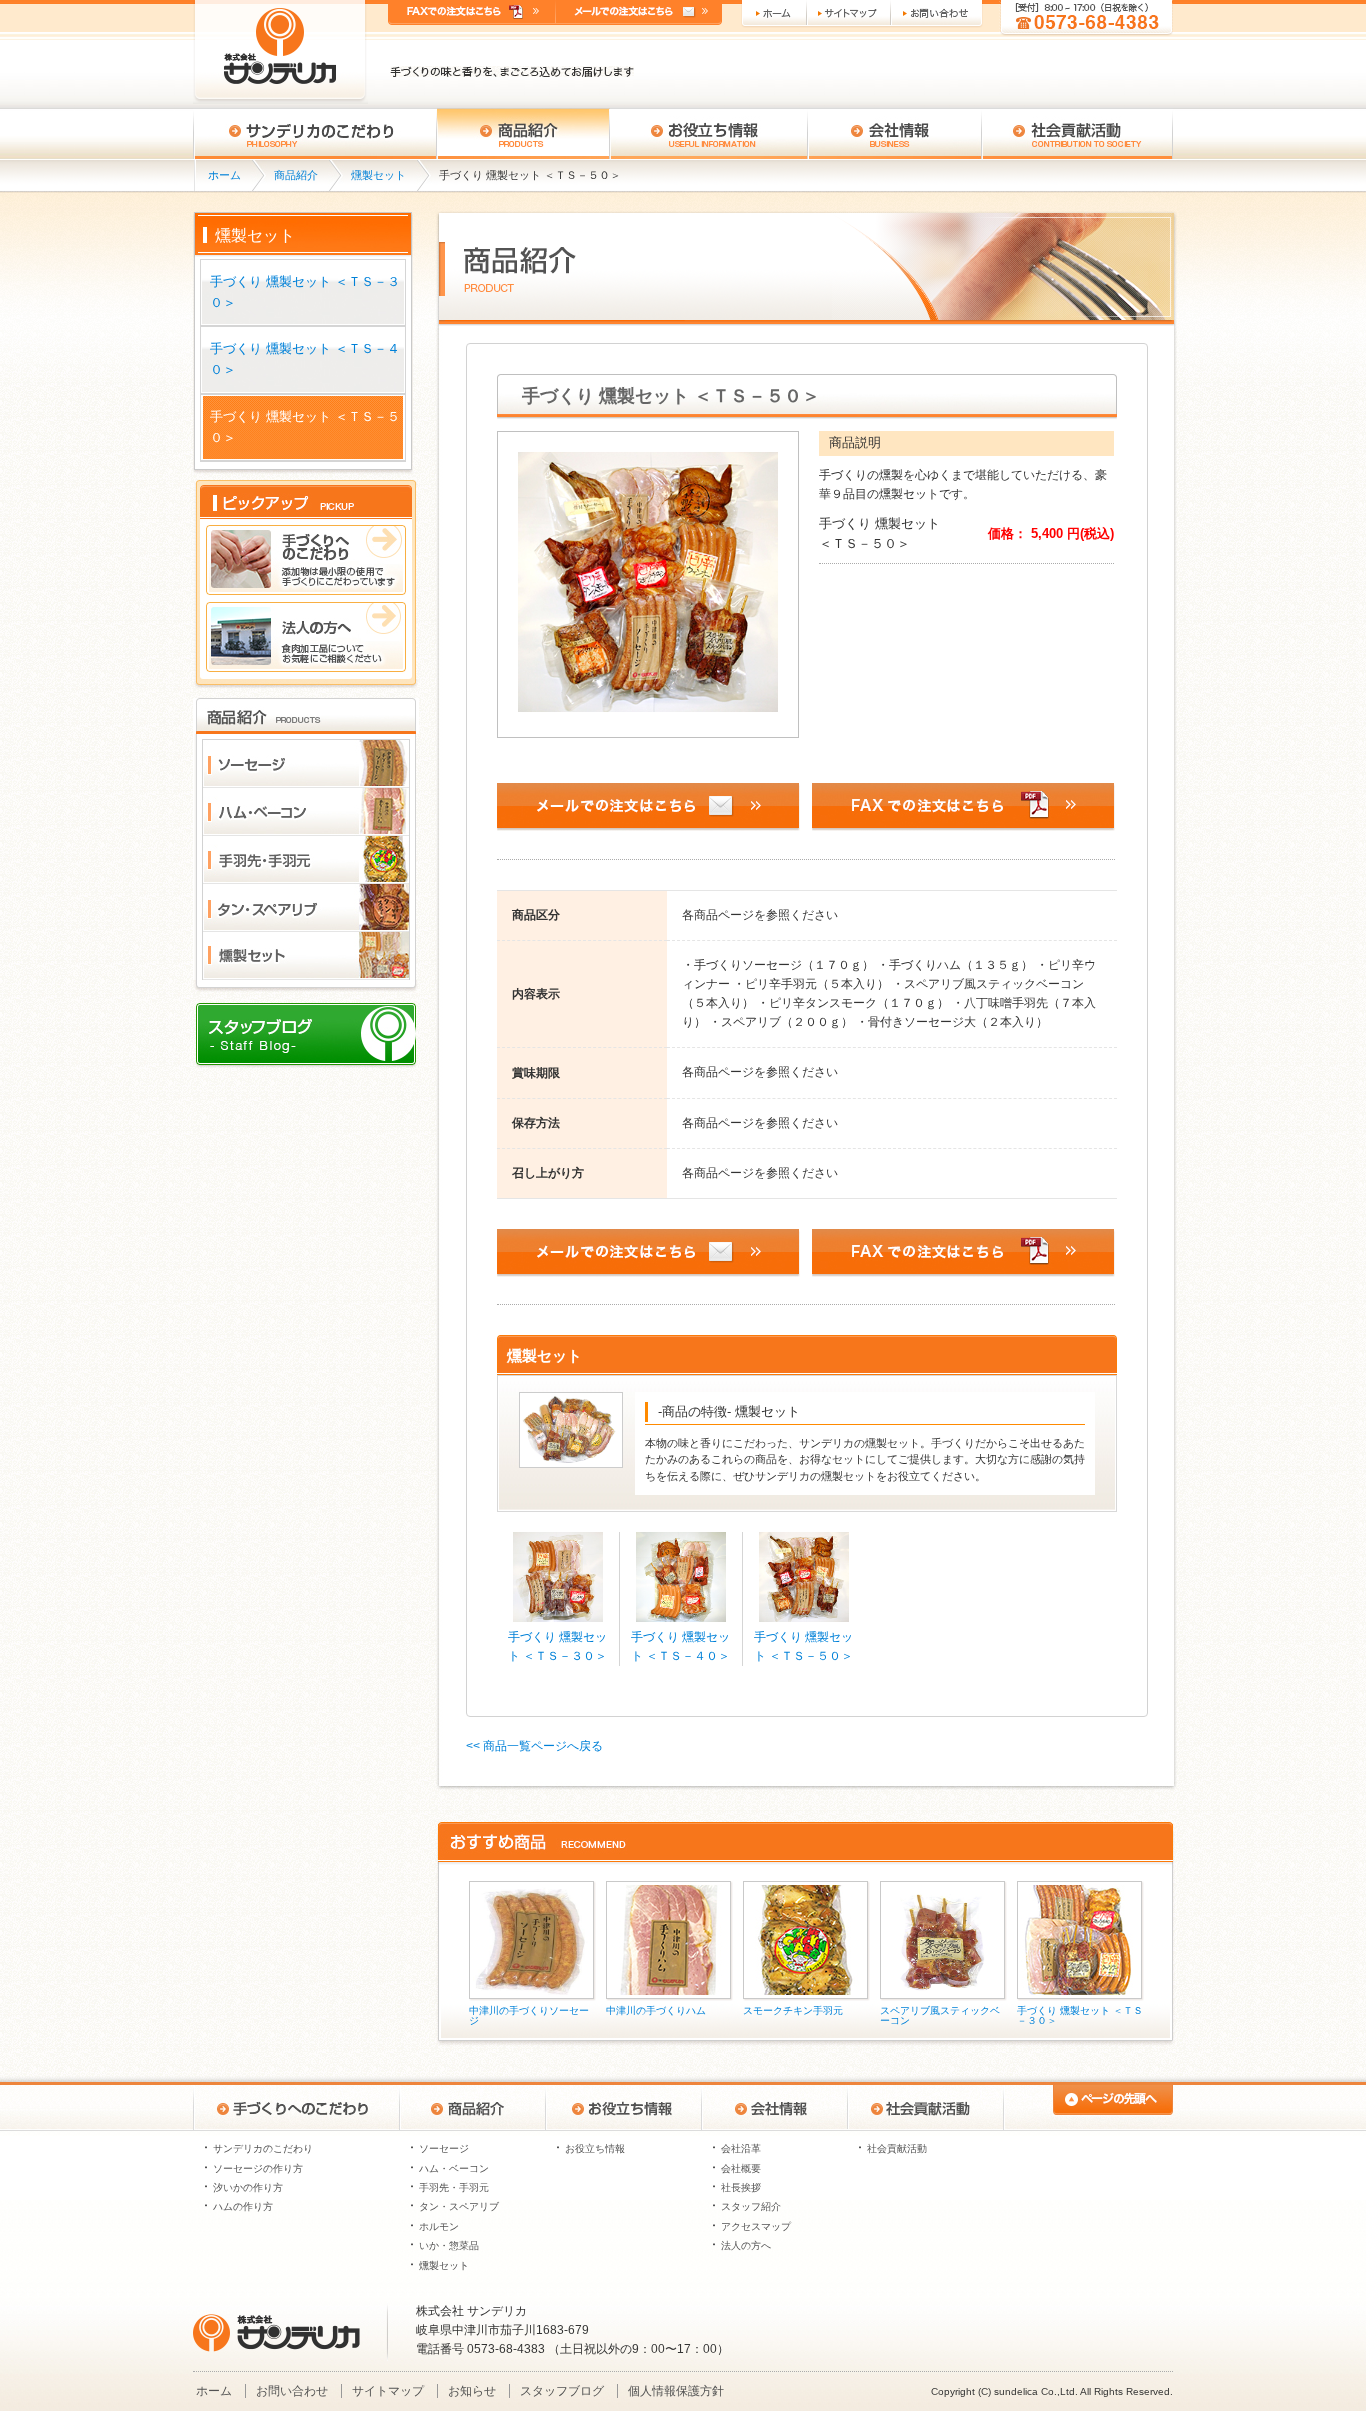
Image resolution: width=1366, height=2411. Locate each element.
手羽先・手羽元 (454, 2187)
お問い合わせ (938, 14)
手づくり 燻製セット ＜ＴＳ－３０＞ (305, 292)
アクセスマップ (756, 2226)
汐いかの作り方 (248, 2187)
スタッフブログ (562, 2391)
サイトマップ (850, 14)
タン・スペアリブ (459, 2206)
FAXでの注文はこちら (472, 12)
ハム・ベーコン (454, 2168)
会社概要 (741, 2168)
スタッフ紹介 (751, 2206)
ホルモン (439, 2226)
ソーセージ (444, 2148)
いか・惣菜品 (449, 2245)
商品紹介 (523, 134)
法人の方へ (746, 2245)
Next (1164, 1951)
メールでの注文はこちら (639, 12)
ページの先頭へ (1088, 2106)
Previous (446, 1951)
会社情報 (895, 134)
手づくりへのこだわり (315, 134)
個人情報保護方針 (676, 2391)
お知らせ (472, 2391)
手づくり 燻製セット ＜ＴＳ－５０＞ (305, 427)
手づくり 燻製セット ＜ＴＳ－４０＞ (305, 359)
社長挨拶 (741, 2187)
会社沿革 (741, 2148)
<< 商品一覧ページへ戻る (534, 1746)
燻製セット (378, 175)
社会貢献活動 (1077, 134)
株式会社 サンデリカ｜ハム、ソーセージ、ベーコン (280, 52)
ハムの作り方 (243, 2206)
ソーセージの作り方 (258, 2168)
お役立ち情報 (709, 134)
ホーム (774, 14)
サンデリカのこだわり (263, 2148)
